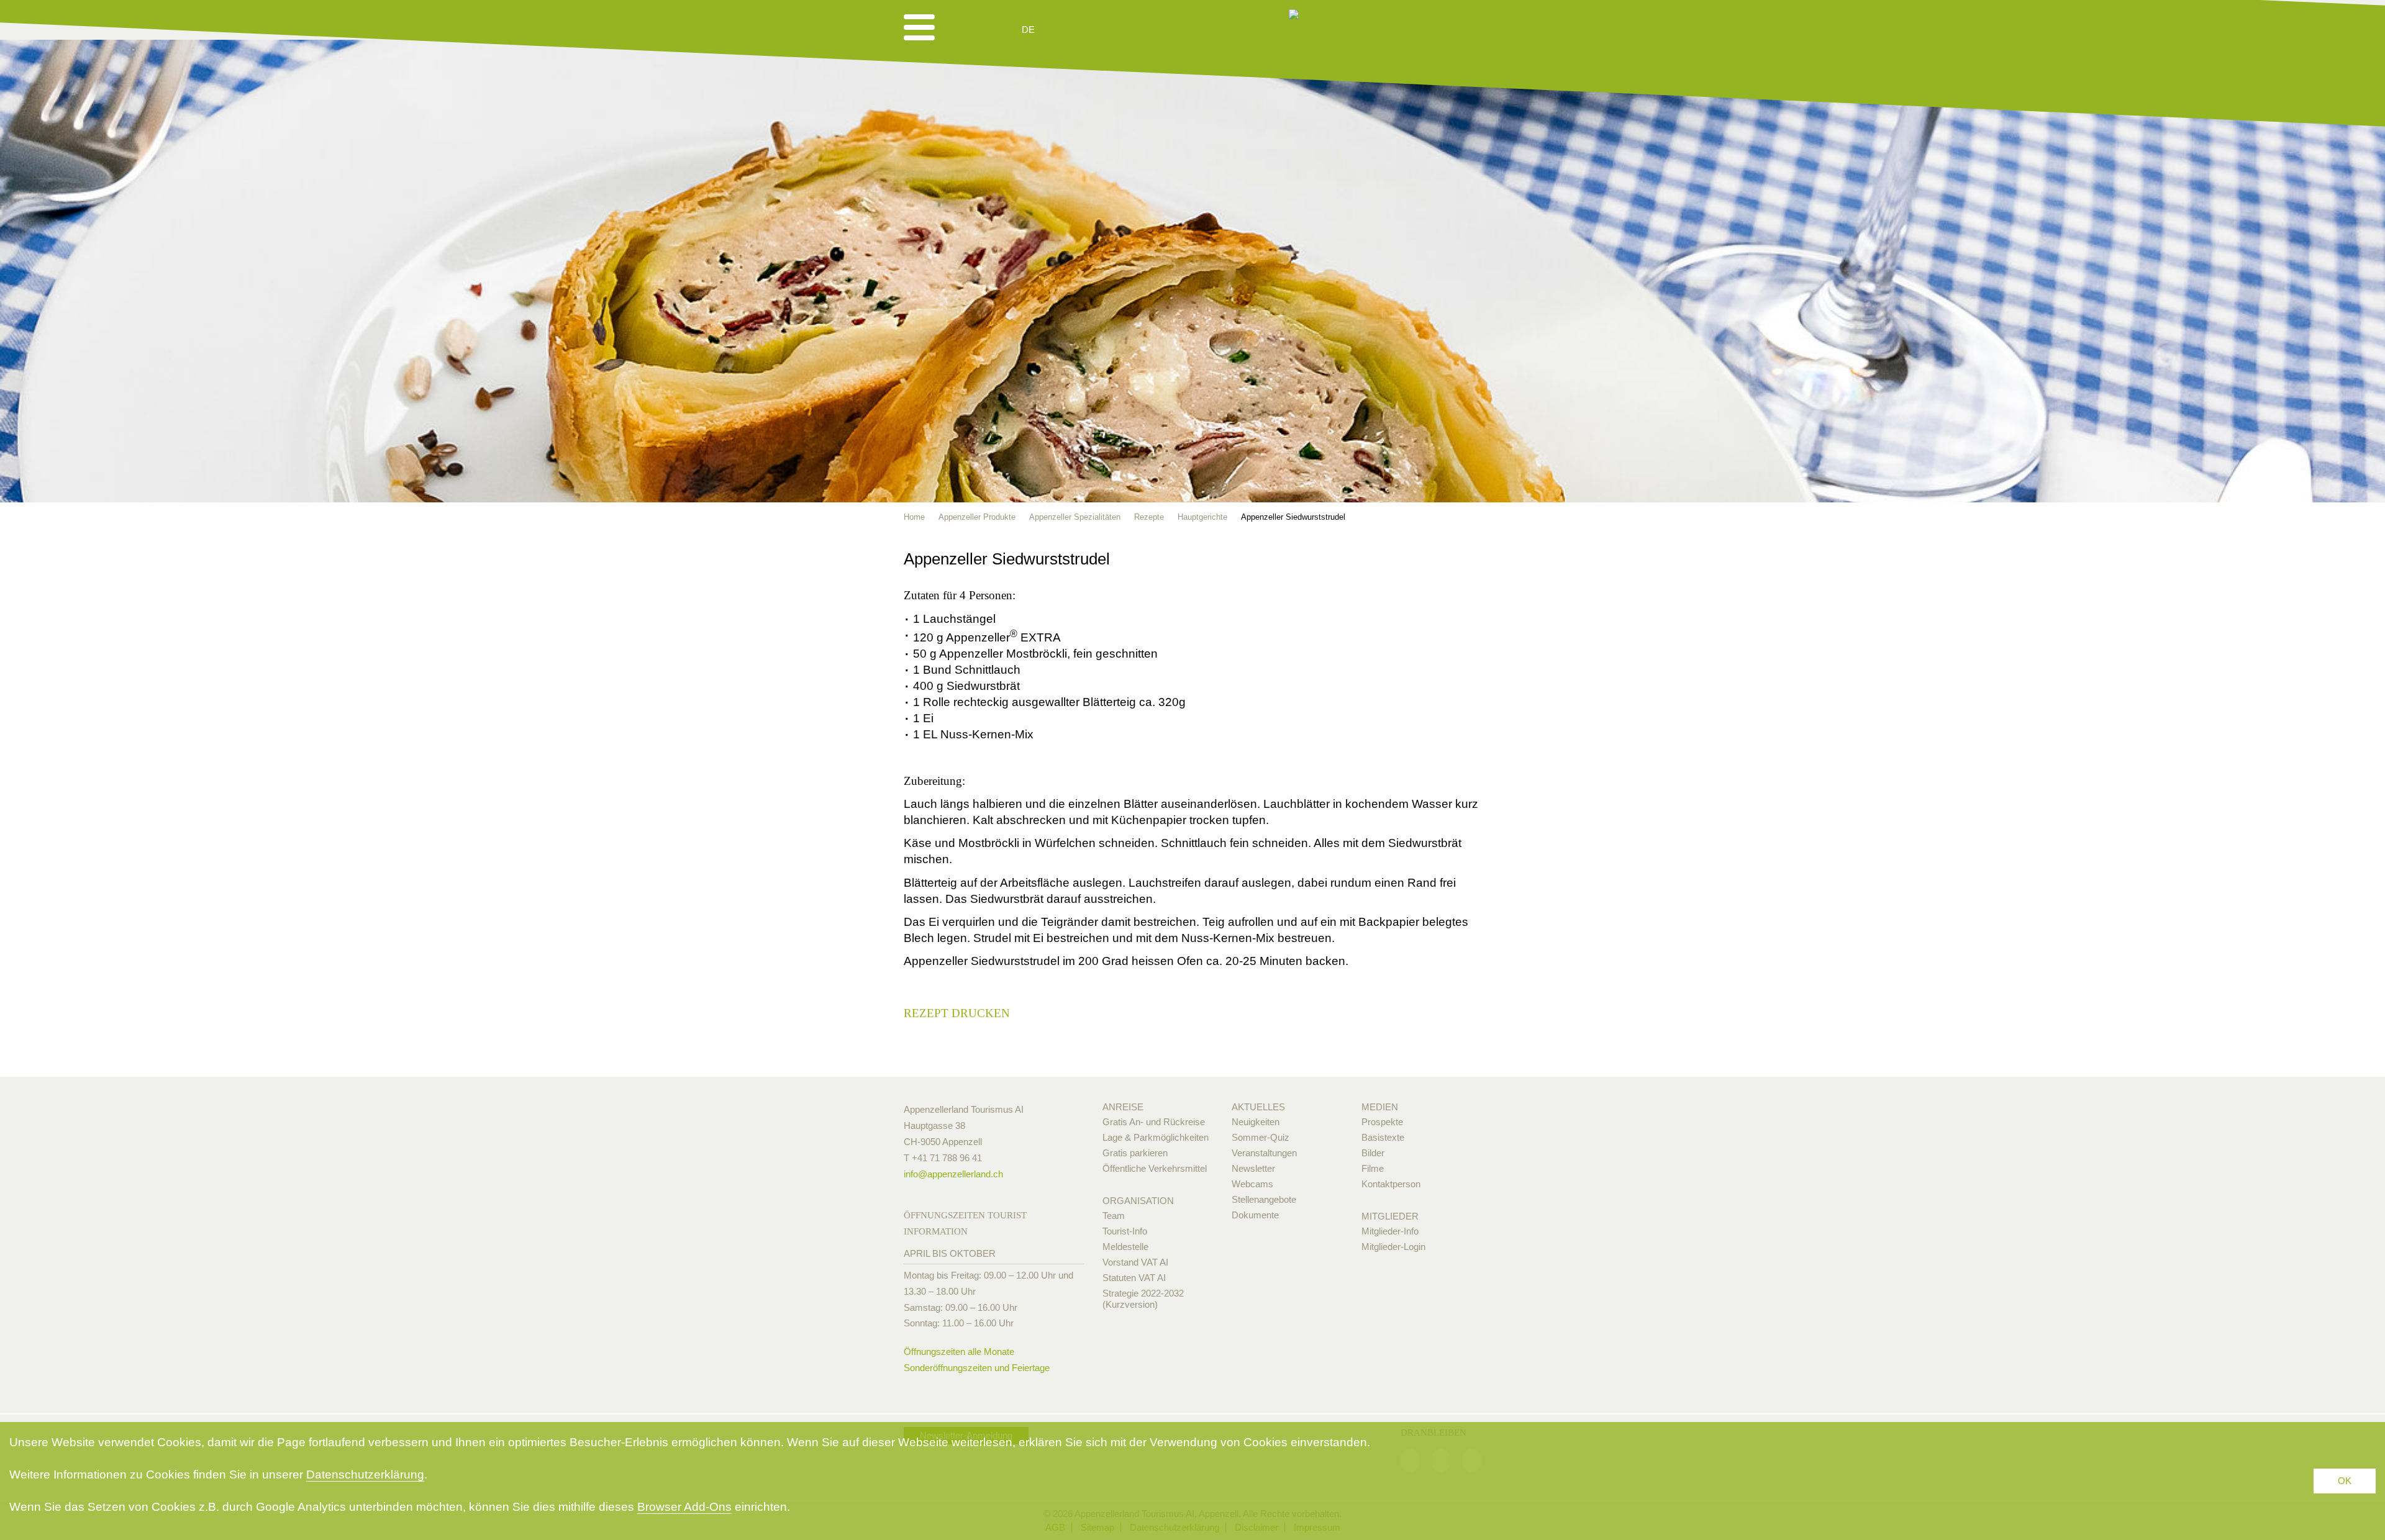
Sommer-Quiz (1261, 1137)
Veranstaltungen (1264, 1153)
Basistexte (1383, 1137)
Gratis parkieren (1135, 1153)
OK (2345, 1481)
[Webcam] (1062, 30)
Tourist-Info (1125, 1231)
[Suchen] (1094, 30)
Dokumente (1255, 1215)
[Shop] (1124, 30)
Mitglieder (1390, 1216)
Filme (1373, 1168)
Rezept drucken (957, 1013)
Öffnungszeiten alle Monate (959, 1352)
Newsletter (1253, 1168)
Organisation (1138, 1201)
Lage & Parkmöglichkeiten (1156, 1137)
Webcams (1252, 1184)
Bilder (1373, 1153)
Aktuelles (1258, 1107)
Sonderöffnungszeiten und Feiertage (977, 1368)
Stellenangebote (1264, 1199)
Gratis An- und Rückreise (1154, 1122)
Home (914, 517)
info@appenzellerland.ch (953, 1174)
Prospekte (1382, 1122)
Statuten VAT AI (1134, 1278)
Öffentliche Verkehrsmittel (1155, 1168)
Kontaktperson (1391, 1184)
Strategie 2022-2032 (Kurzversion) (1143, 1299)
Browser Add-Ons (684, 1507)
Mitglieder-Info (1390, 1231)
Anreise (1123, 1107)
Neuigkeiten (1256, 1122)
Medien (1380, 1107)
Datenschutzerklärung (365, 1474)
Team (1114, 1216)
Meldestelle (1125, 1247)
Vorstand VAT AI (1135, 1262)
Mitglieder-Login (1393, 1247)
